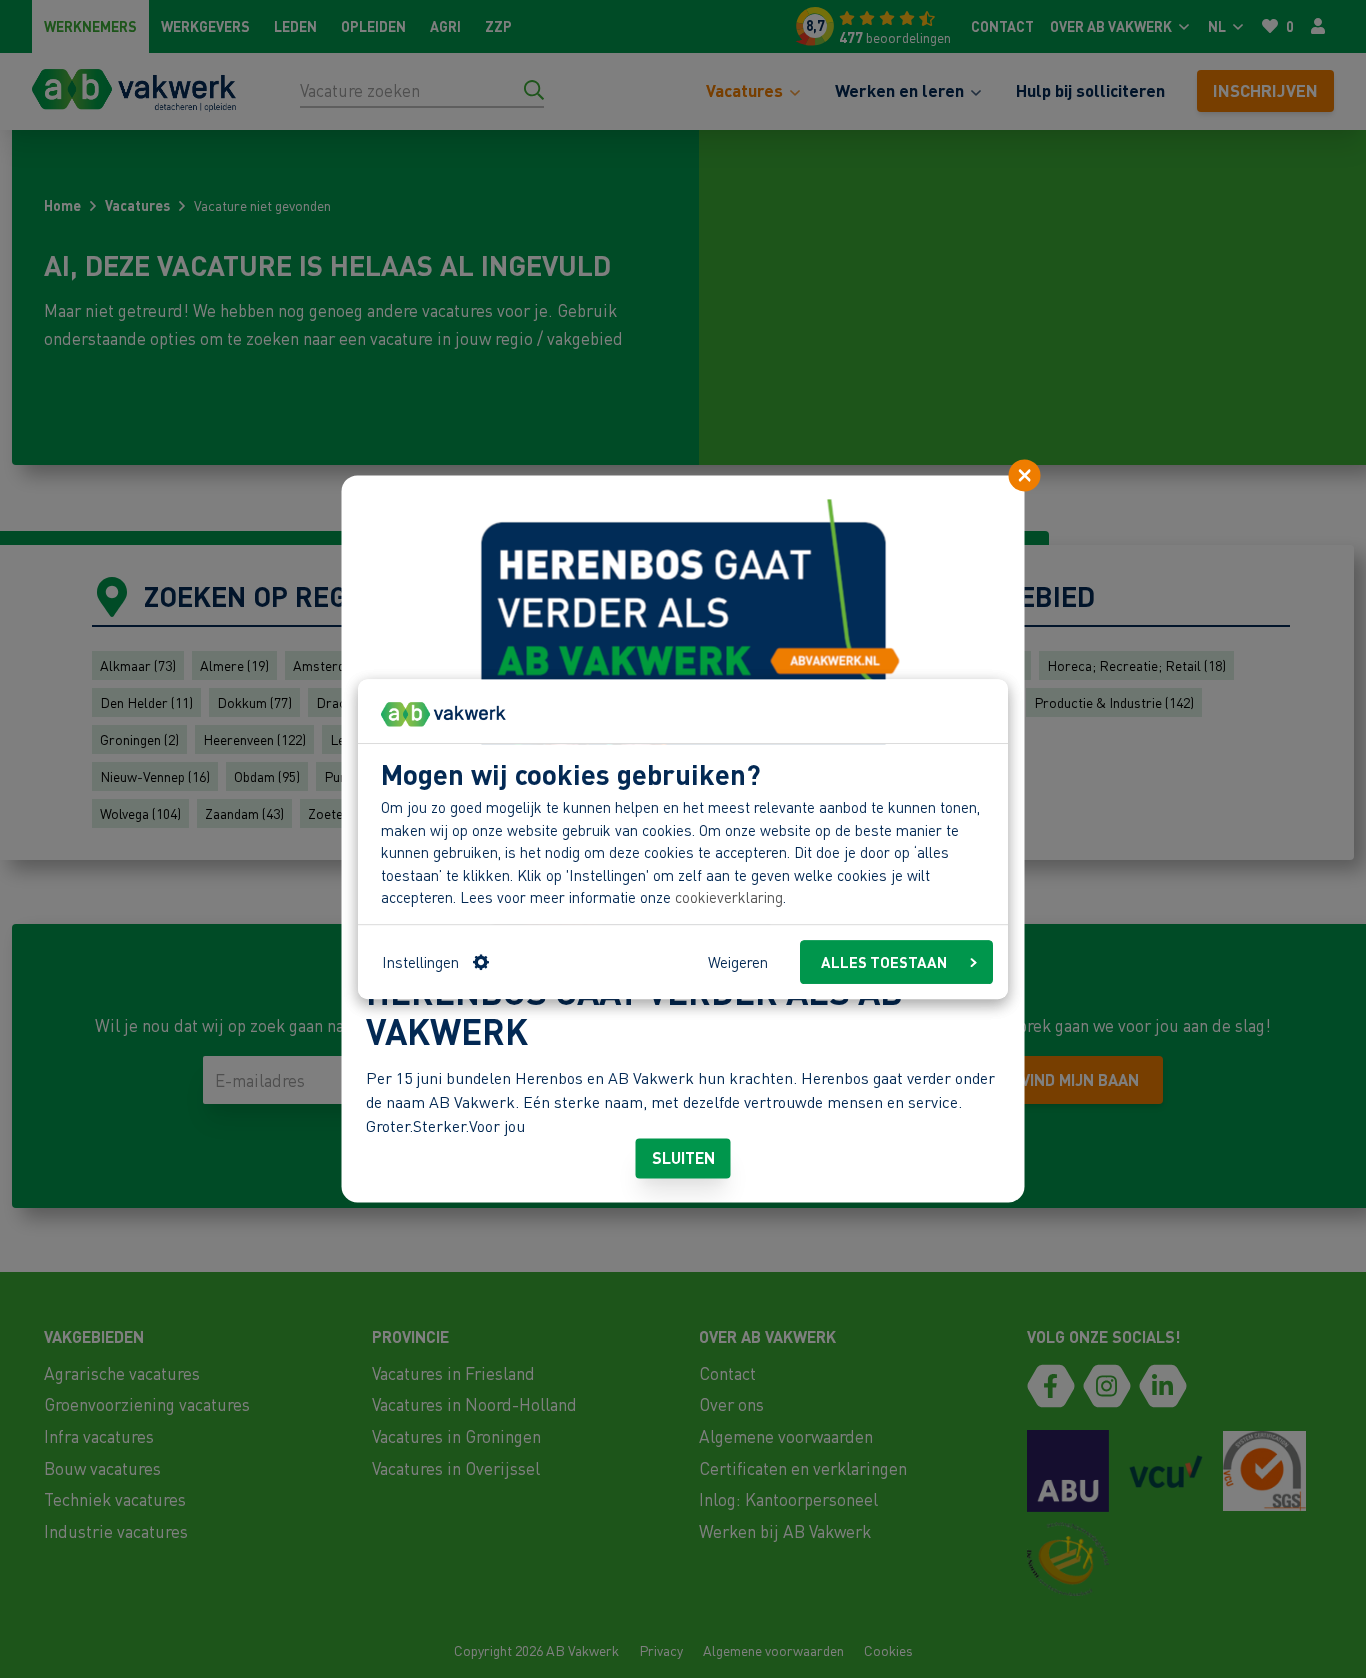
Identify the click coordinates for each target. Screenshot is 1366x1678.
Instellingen (420, 962)
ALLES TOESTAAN (884, 962)
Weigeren (738, 962)
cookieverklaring (729, 898)
